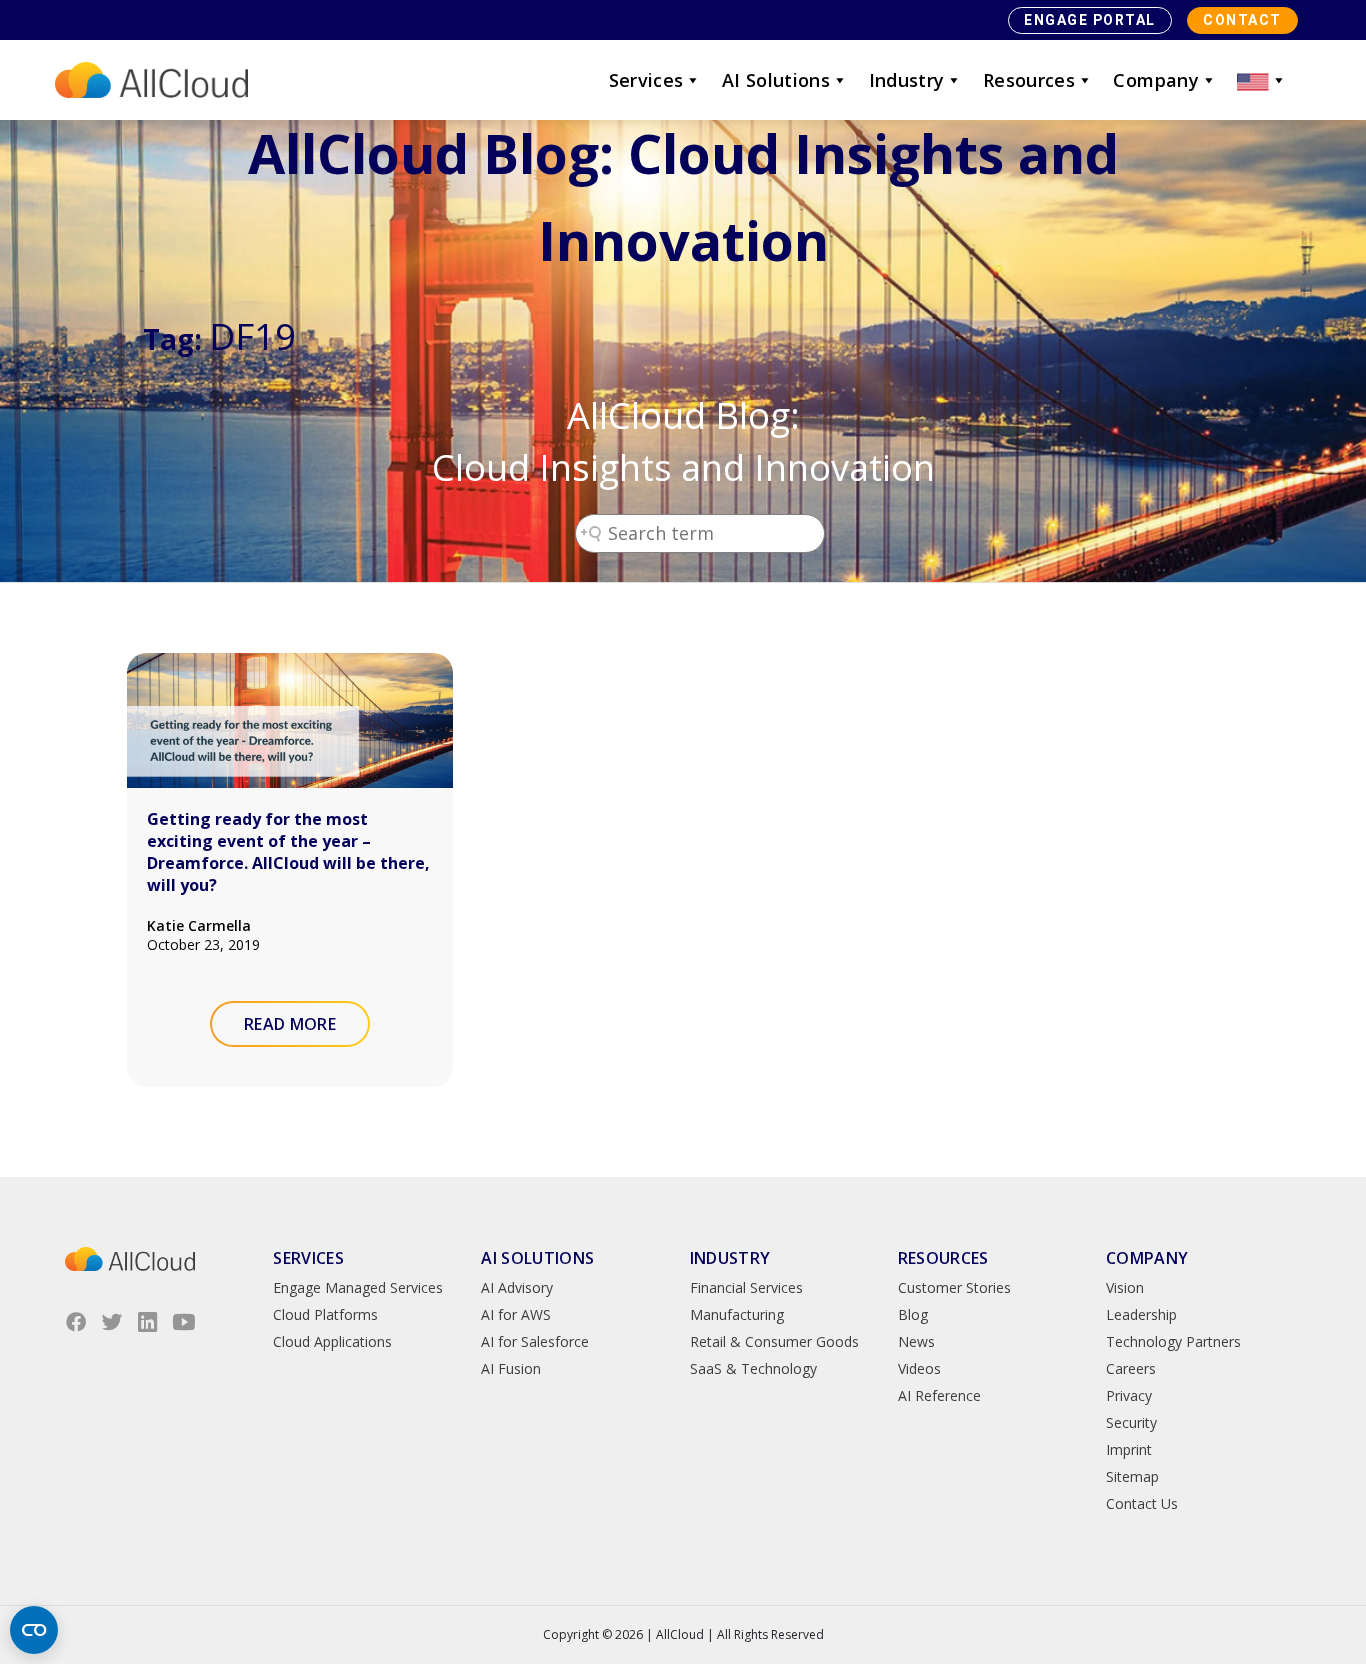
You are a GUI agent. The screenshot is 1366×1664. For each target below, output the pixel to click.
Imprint (1129, 1449)
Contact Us (1142, 1503)
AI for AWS (516, 1314)
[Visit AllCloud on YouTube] (184, 1322)
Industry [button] (907, 80)
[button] (1262, 80)
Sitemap (1132, 1476)
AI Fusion (511, 1368)
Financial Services (746, 1287)
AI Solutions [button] (776, 80)
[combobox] (700, 533)
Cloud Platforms (325, 1314)
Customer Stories (954, 1287)
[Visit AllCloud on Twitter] (112, 1322)
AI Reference (939, 1395)
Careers (1131, 1368)
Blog (913, 1314)
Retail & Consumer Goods (774, 1341)
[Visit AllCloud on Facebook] (76, 1322)
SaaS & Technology (753, 1368)
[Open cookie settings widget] (34, 1630)
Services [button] (646, 80)
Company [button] (1156, 80)
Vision (1125, 1287)
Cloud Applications (332, 1341)
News (916, 1341)
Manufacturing (737, 1314)
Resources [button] (1029, 80)
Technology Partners (1173, 1341)
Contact (1242, 20)
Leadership (1141, 1314)
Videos (919, 1368)
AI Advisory (517, 1287)
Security (1131, 1422)
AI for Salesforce (535, 1341)
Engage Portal (1090, 20)
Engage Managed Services (358, 1287)
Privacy (1129, 1395)
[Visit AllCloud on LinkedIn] (148, 1322)
